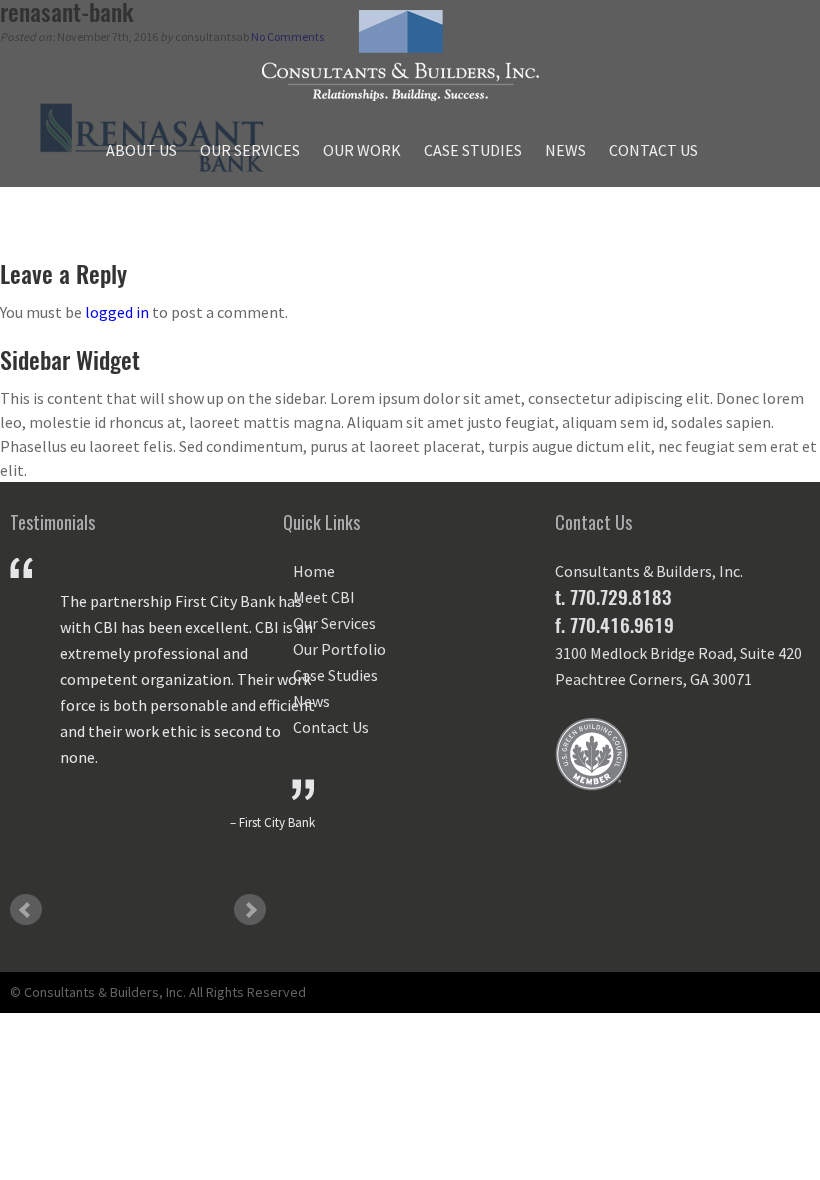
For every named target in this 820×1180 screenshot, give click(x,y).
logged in (117, 312)
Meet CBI (324, 597)
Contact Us (653, 150)
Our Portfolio (339, 649)
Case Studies (473, 150)
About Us (141, 150)
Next (250, 910)
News (565, 150)
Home (314, 571)
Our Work (362, 150)
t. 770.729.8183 (613, 597)
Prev (26, 910)
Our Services (250, 150)
